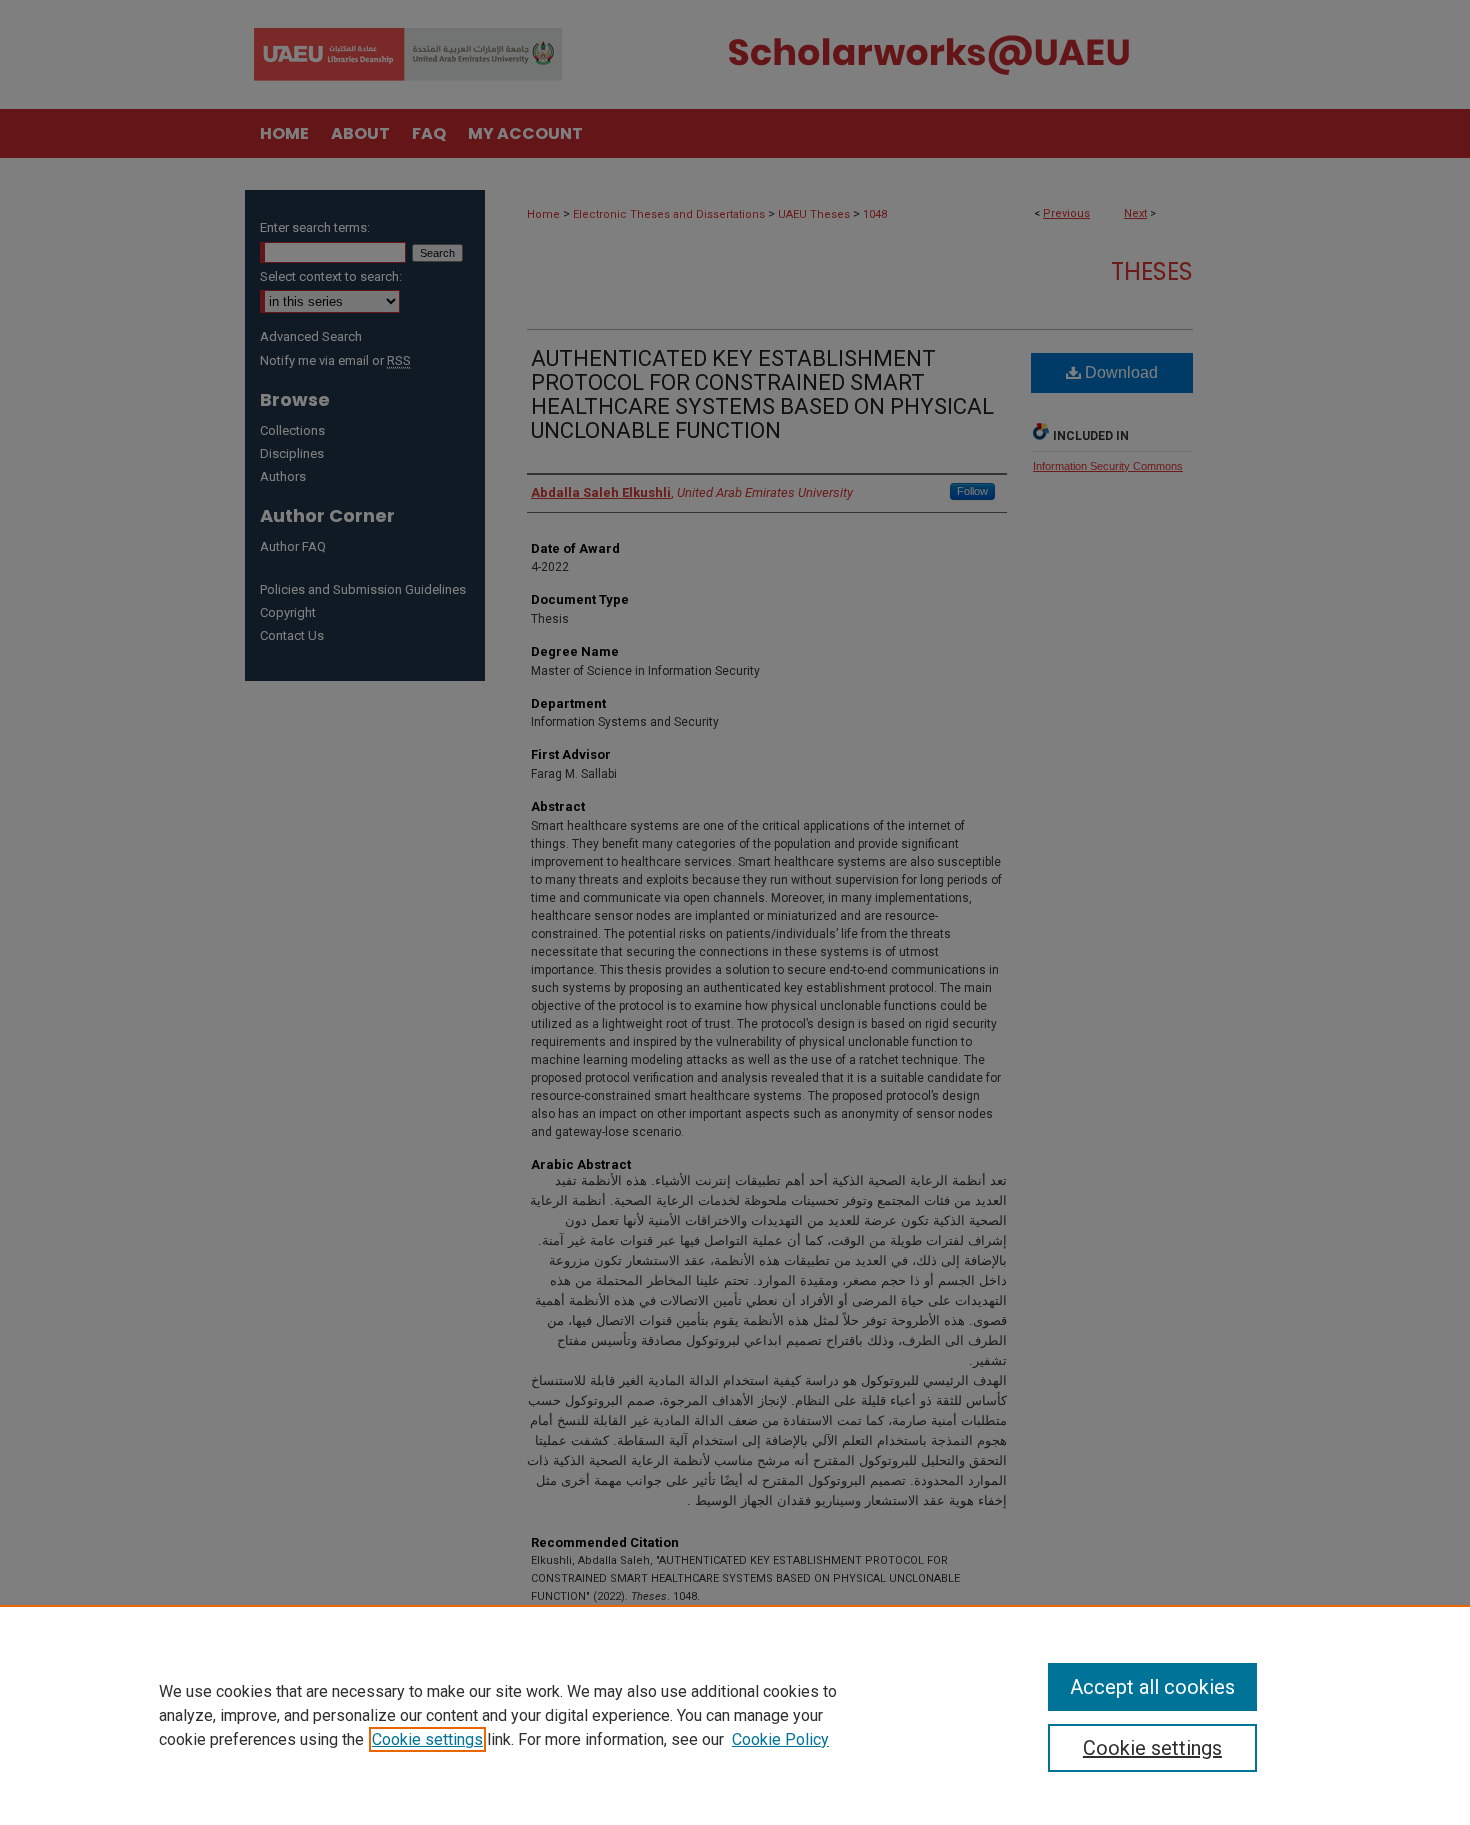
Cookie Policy (780, 1739)
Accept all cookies (1152, 1687)
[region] (735, 1715)
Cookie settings (427, 1739)
